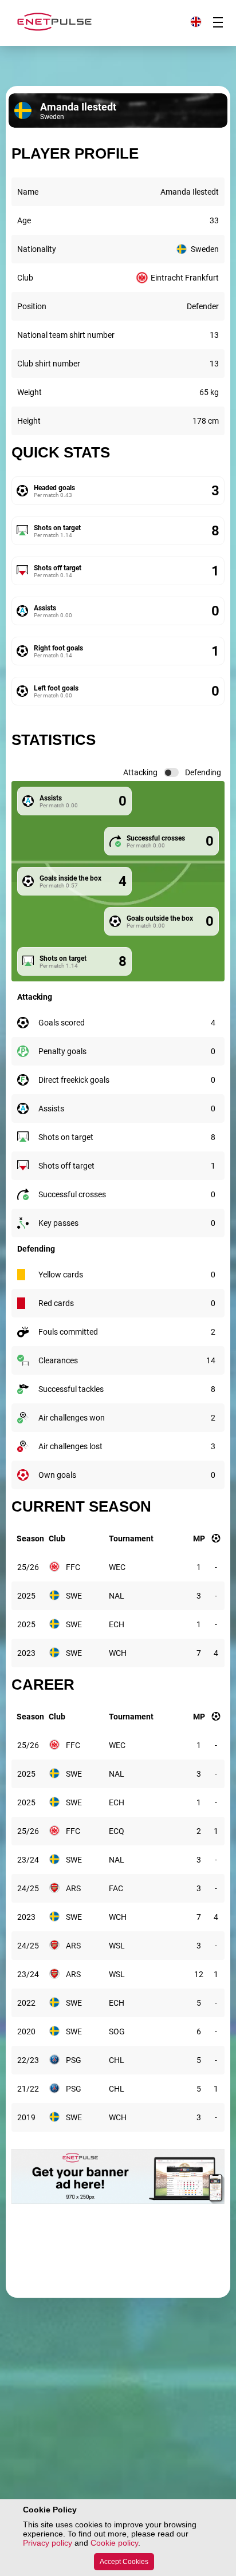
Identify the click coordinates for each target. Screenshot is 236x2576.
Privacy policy (48, 2543)
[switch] (171, 772)
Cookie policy (114, 2543)
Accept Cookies (124, 2562)
